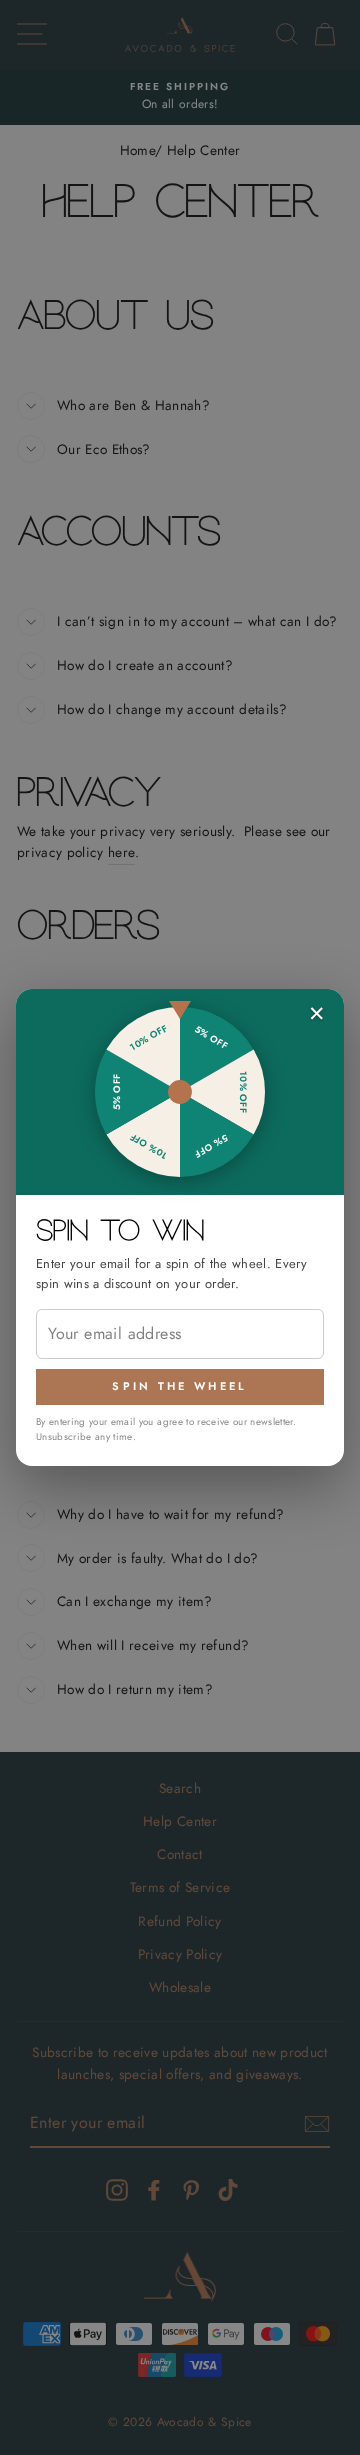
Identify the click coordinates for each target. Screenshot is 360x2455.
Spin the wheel (179, 1386)
